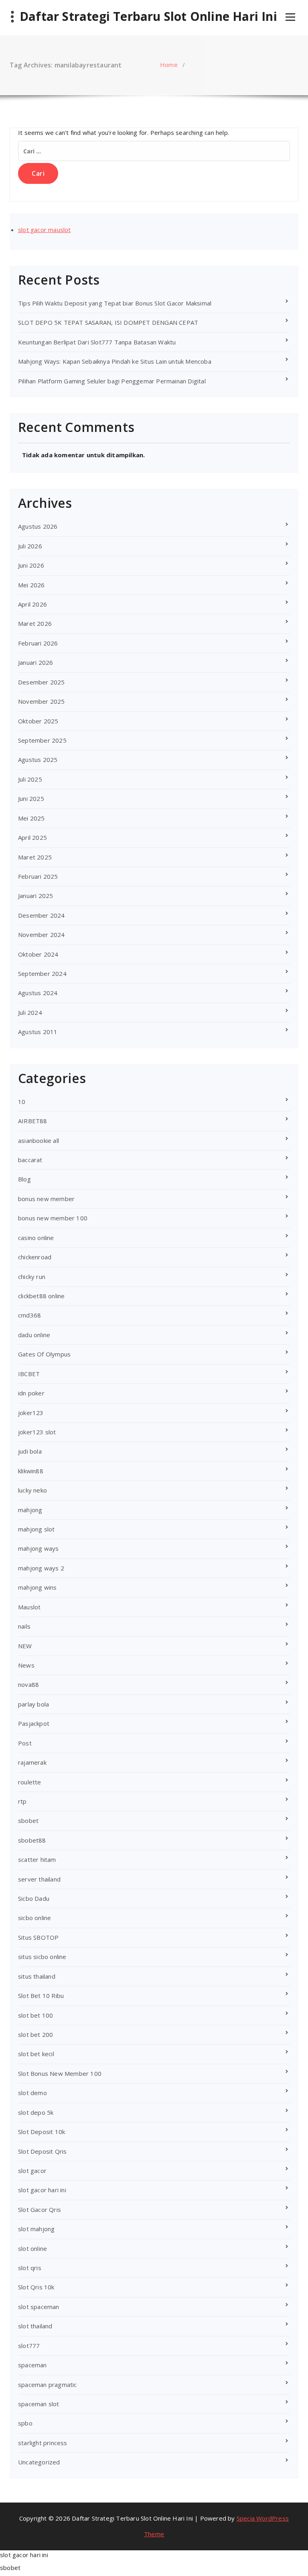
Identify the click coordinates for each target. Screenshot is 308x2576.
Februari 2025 (38, 876)
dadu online (34, 1335)
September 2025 (42, 740)
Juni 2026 (31, 565)
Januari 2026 (35, 662)
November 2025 (42, 701)
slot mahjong (36, 2229)
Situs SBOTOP (38, 1937)
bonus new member (46, 1199)
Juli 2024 (30, 1012)
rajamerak (32, 1762)
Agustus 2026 (38, 526)
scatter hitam (37, 1859)
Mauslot (29, 1607)
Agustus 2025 (38, 760)
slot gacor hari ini (42, 2190)
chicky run (32, 1277)
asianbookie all (38, 1140)
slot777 (29, 2346)
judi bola (30, 1451)
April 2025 (32, 837)
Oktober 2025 (38, 721)
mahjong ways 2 (41, 1568)
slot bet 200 (35, 2034)
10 (22, 1102)
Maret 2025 (35, 857)
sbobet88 (32, 1840)
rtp (22, 1801)
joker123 (31, 1413)
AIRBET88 (33, 1121)
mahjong (30, 1510)
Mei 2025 (31, 818)
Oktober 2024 (38, 954)
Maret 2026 (35, 623)
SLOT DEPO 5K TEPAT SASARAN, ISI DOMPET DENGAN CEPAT (108, 322)
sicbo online (34, 1918)
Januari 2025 (35, 896)
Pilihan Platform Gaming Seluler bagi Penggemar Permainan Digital (112, 381)
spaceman (32, 2365)
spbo (25, 2423)
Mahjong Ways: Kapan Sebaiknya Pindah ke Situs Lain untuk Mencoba (115, 361)
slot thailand (35, 2326)
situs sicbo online (42, 1957)
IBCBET (29, 1374)
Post (25, 1743)
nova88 (28, 1684)
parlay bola (33, 1704)
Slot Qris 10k (36, 2287)
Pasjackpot (34, 1723)
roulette (30, 1782)
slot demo (32, 2093)
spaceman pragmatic (48, 2385)
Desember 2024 (42, 915)
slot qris (30, 2268)
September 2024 (42, 973)
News (26, 1665)
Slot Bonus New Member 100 (60, 2073)
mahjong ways (38, 1548)
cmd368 (29, 1315)
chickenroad (35, 1257)
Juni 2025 (31, 798)
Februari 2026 (38, 643)
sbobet (28, 1821)
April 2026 (32, 604)
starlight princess (43, 2443)
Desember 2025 (42, 682)
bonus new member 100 (53, 1218)
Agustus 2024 (38, 993)
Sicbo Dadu (34, 1898)
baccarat (30, 1160)
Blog (24, 1179)
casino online (36, 1238)
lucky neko (32, 1490)
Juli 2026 (30, 546)
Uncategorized (39, 2462)
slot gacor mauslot (45, 230)
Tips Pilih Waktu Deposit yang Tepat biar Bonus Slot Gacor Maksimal (115, 303)
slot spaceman (39, 2307)
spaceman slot (39, 2404)
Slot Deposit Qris (42, 2151)
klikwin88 (31, 1471)
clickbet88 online (41, 1296)
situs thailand (37, 1976)
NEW (25, 1646)
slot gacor (32, 2171)
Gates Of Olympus (44, 1354)
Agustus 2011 (38, 1032)
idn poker (31, 1393)
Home (169, 65)
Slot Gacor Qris (40, 2209)
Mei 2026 (31, 585)
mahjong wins (37, 1587)
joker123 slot (37, 1432)
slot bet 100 (35, 2015)
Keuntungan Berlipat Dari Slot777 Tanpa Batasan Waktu (97, 342)
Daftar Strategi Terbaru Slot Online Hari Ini (148, 16)
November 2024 (42, 935)
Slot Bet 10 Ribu (41, 1996)
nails (24, 1626)
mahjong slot (36, 1529)
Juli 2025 (30, 779)
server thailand (39, 1879)
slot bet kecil (36, 2054)
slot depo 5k (36, 2112)
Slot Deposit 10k (42, 2132)
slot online (32, 2248)
